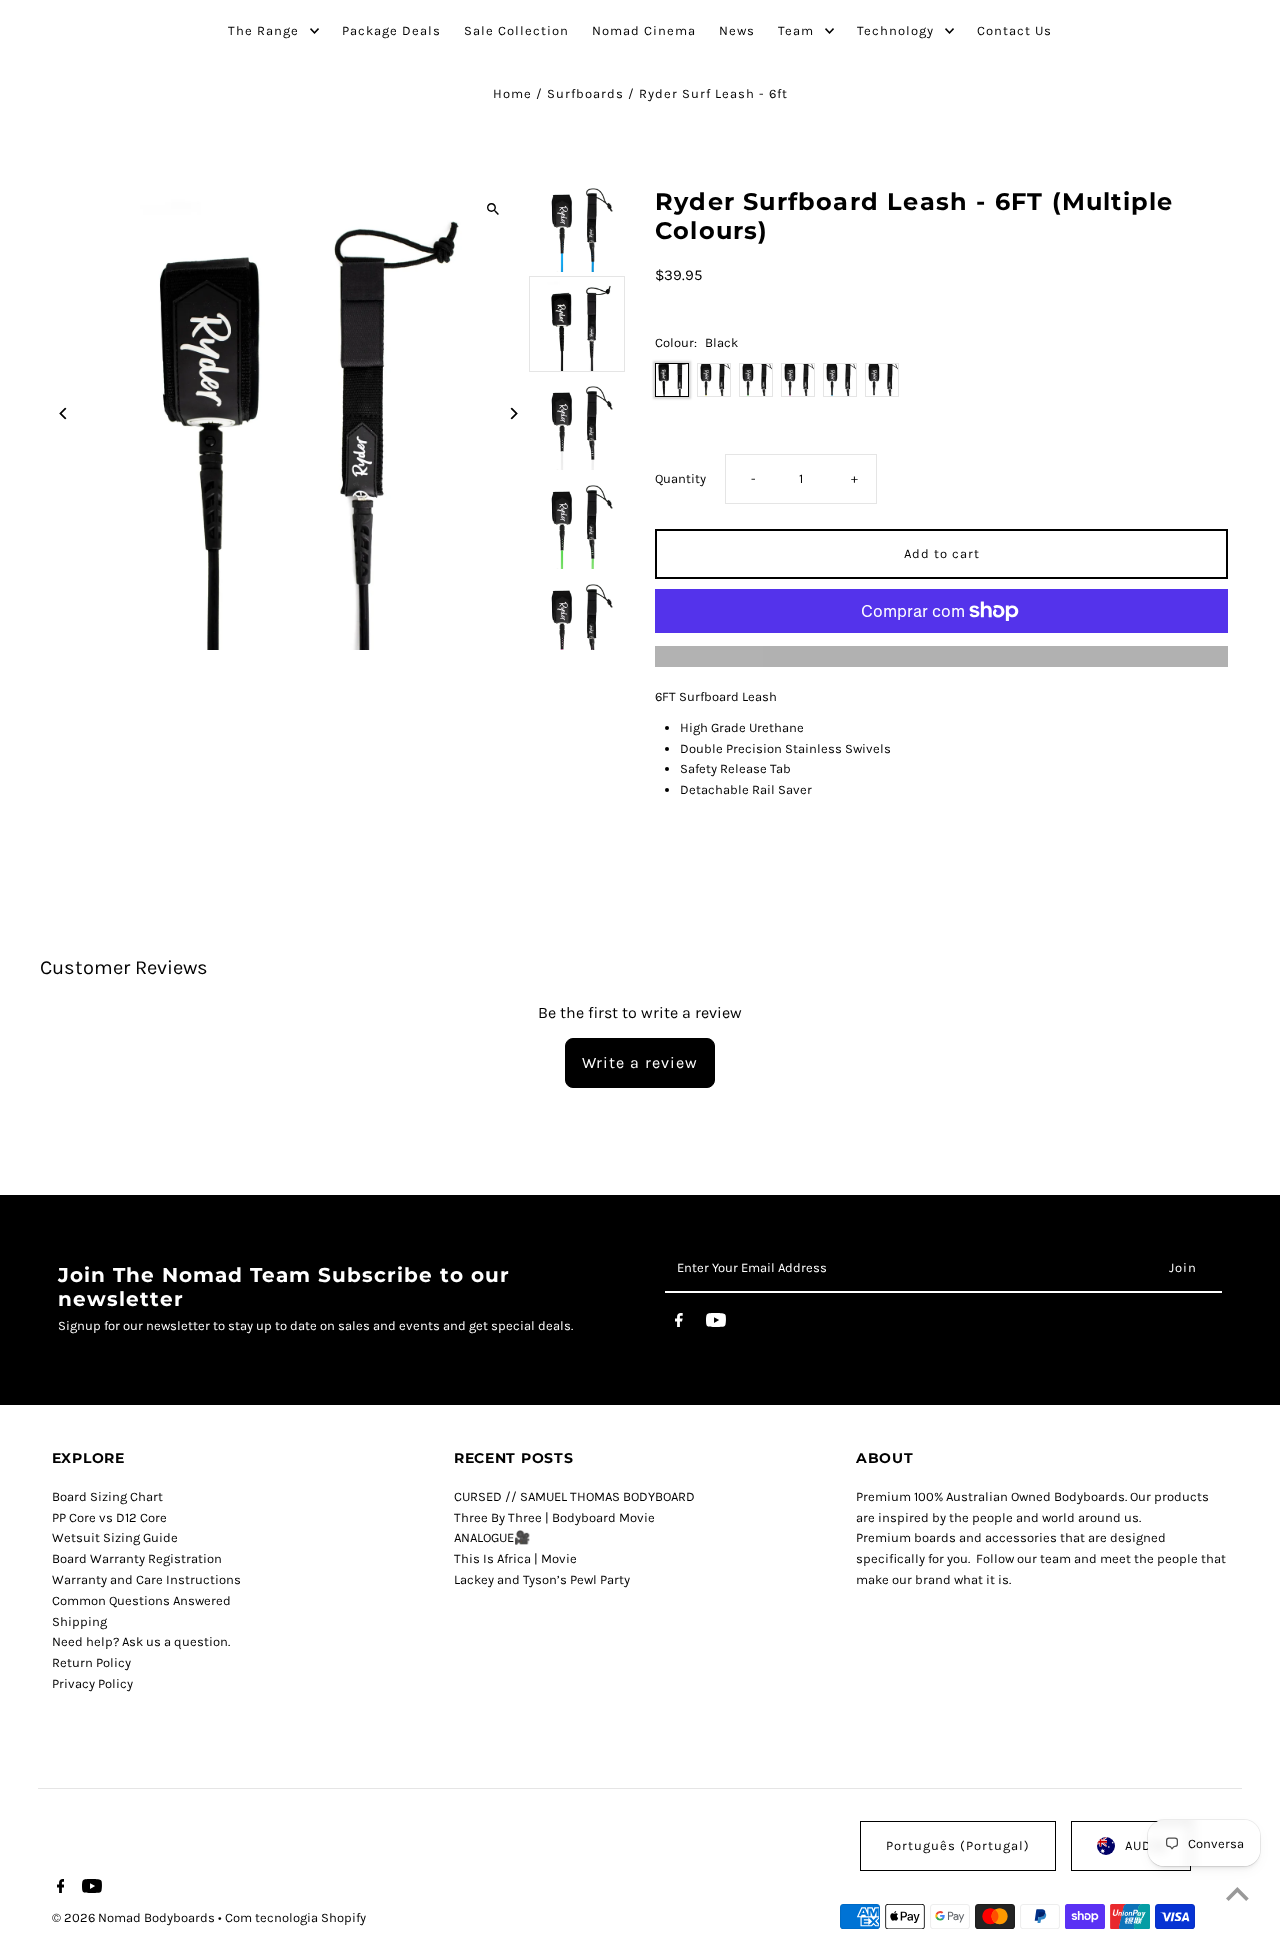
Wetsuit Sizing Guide (115, 1537)
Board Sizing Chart (107, 1495)
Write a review (640, 1062)
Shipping (79, 1620)
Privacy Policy (92, 1682)
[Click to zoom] (492, 209)
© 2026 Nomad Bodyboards (135, 1917)
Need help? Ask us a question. (141, 1641)
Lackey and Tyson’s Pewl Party (542, 1578)
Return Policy (91, 1662)
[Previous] (64, 413)
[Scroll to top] (1237, 1893)
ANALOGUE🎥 (492, 1537)
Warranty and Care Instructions (146, 1578)
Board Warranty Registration (137, 1558)
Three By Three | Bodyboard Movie (554, 1516)
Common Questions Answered (141, 1599)
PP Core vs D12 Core (109, 1516)
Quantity (680, 478)
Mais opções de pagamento (942, 655)
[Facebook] (679, 1324)
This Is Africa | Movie (515, 1558)
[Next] (512, 413)
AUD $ (1145, 1845)
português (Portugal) (958, 1845)
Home (512, 93)
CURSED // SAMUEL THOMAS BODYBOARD (574, 1495)
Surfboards (585, 93)
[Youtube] (716, 1324)
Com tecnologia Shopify (295, 1917)
